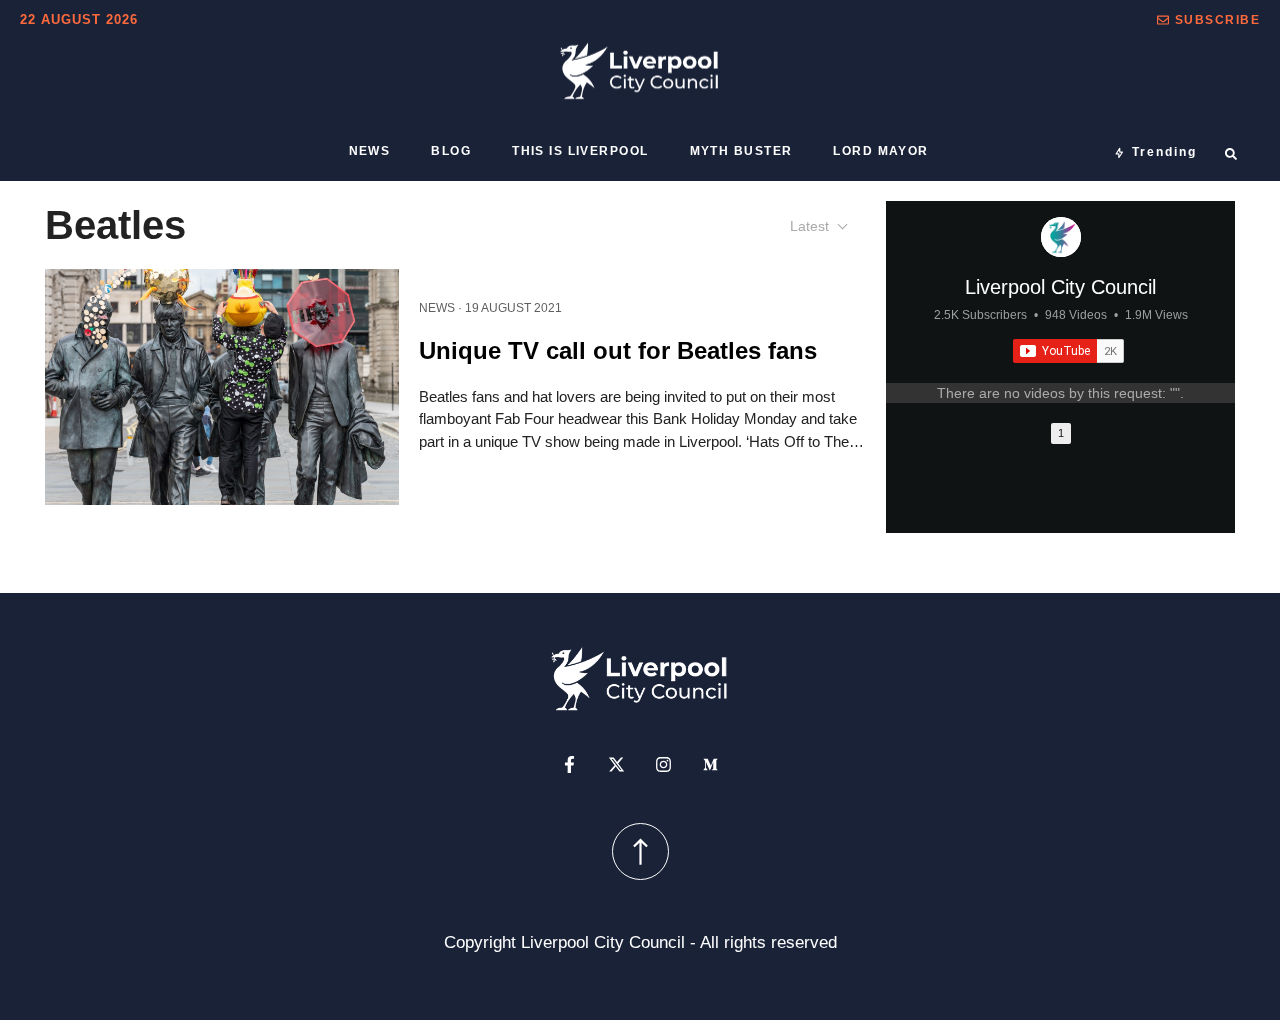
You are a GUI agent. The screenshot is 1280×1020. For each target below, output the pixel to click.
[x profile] (616, 763)
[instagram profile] (663, 763)
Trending (1164, 152)
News (370, 151)
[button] (1208, 20)
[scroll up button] (640, 850)
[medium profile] (710, 763)
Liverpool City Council (1060, 287)
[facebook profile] (569, 763)
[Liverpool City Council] (1061, 237)
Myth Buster (741, 151)
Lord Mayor (880, 151)
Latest (809, 226)
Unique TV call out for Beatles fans (618, 349)
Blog (451, 151)
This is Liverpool (580, 151)
